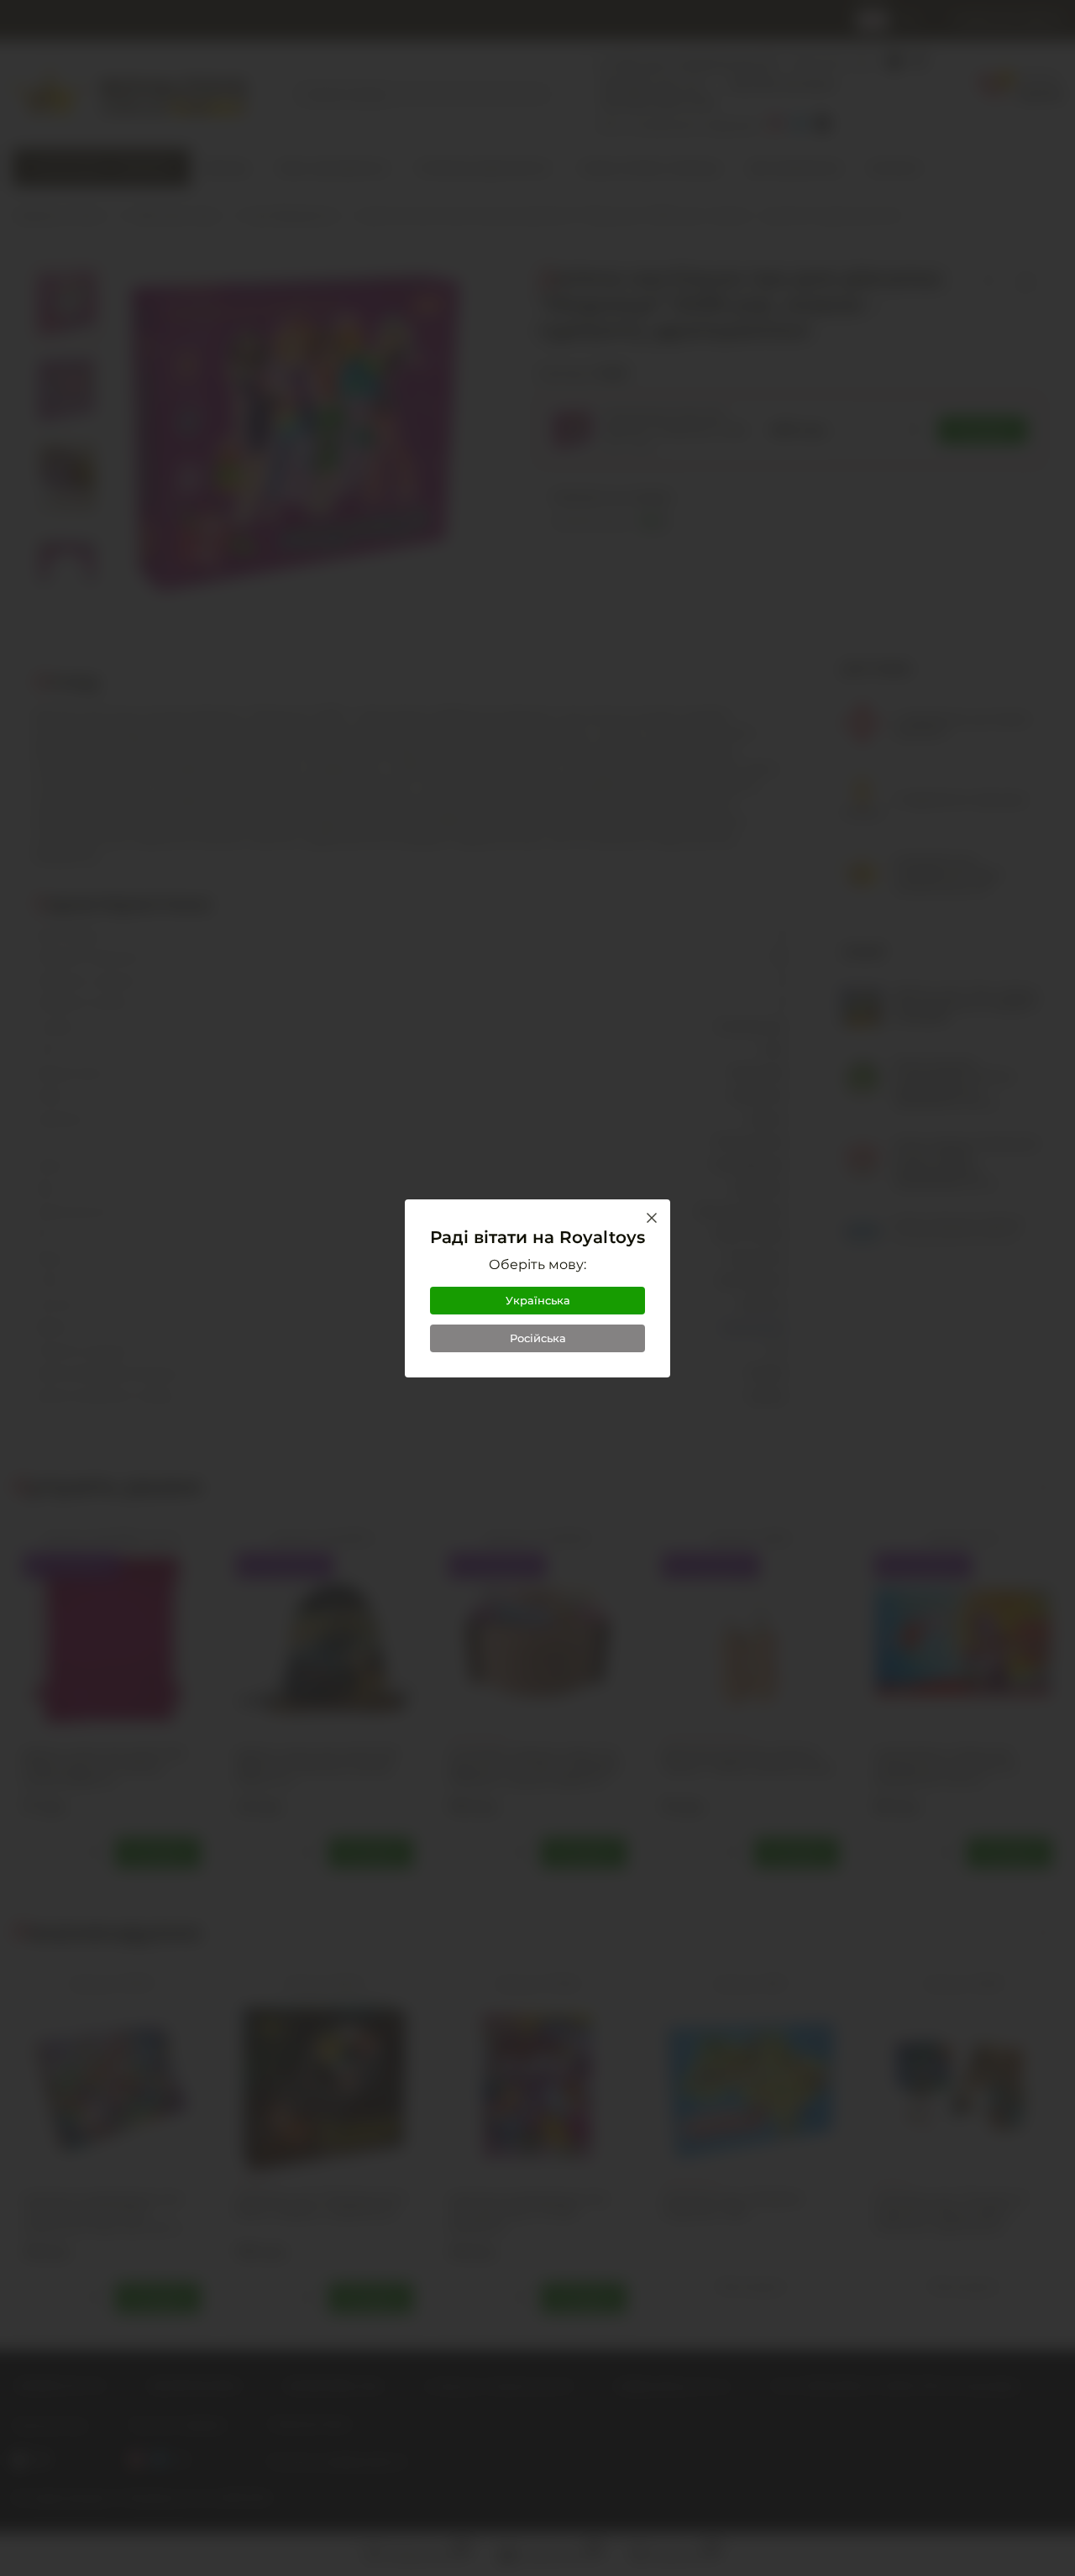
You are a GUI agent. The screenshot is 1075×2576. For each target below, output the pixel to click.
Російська (538, 1338)
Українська (538, 1300)
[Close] (652, 1218)
